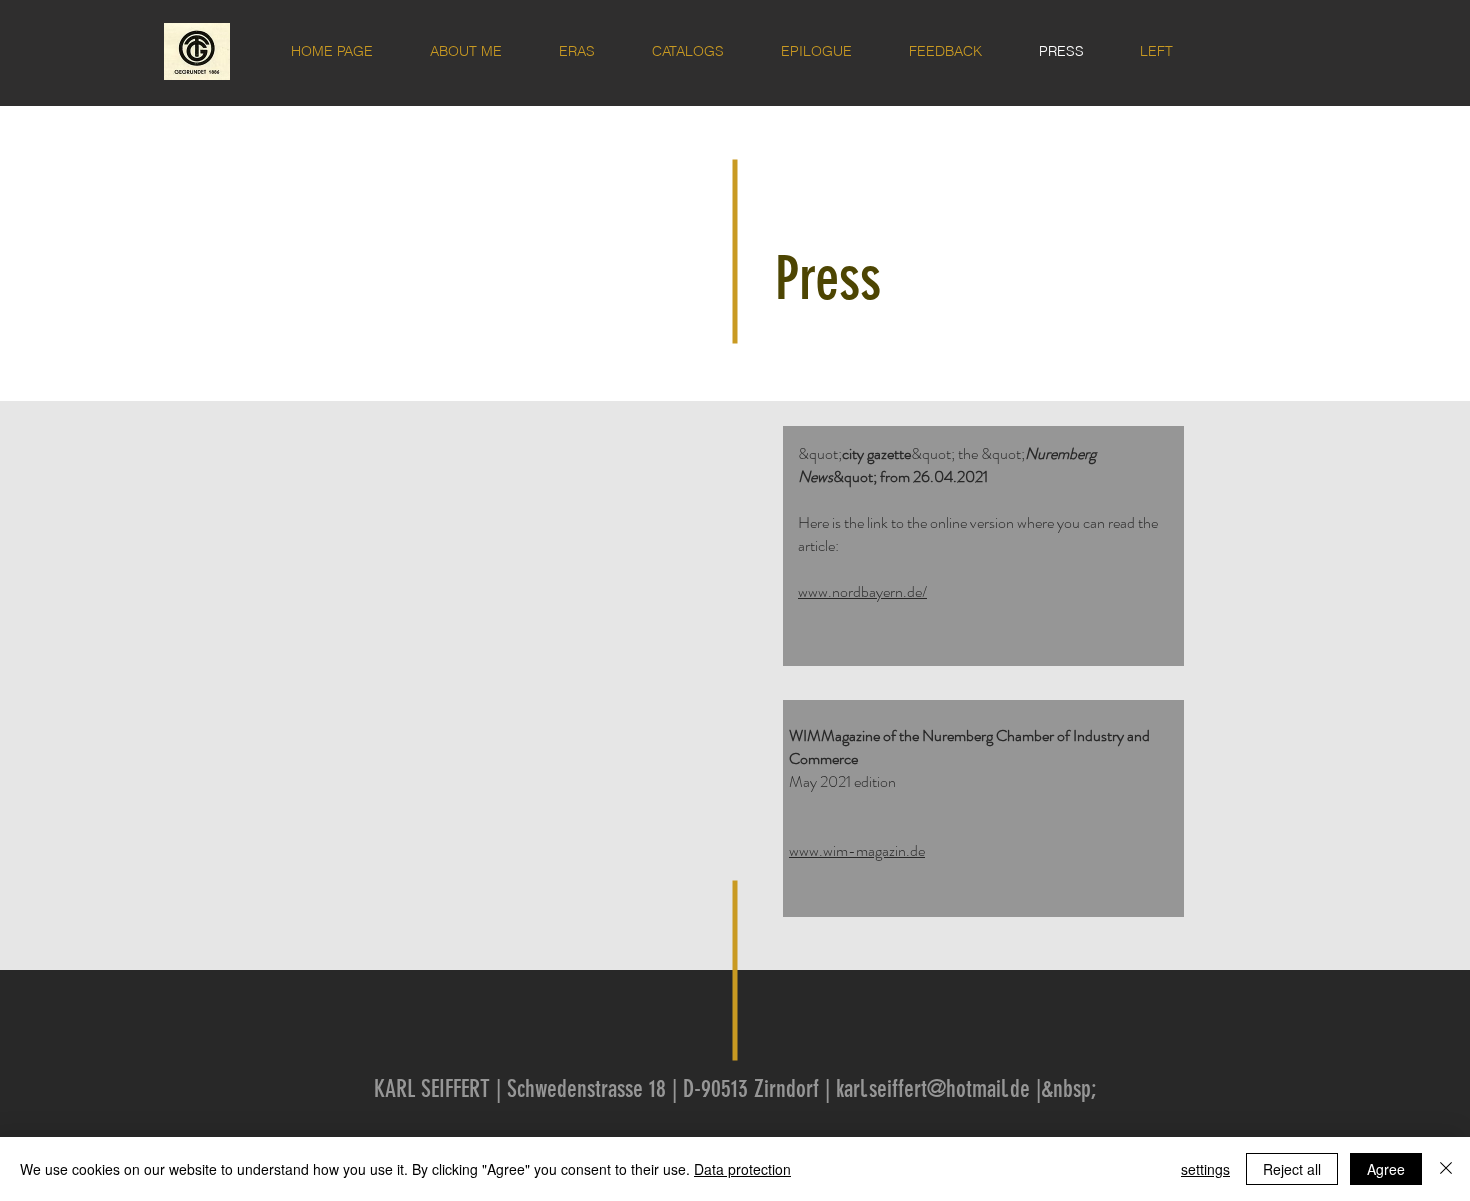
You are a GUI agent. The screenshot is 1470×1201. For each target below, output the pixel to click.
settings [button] (1205, 1169)
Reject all (1292, 1169)
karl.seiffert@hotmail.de (933, 1089)
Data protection (742, 1169)
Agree (1386, 1169)
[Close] (1446, 1169)
